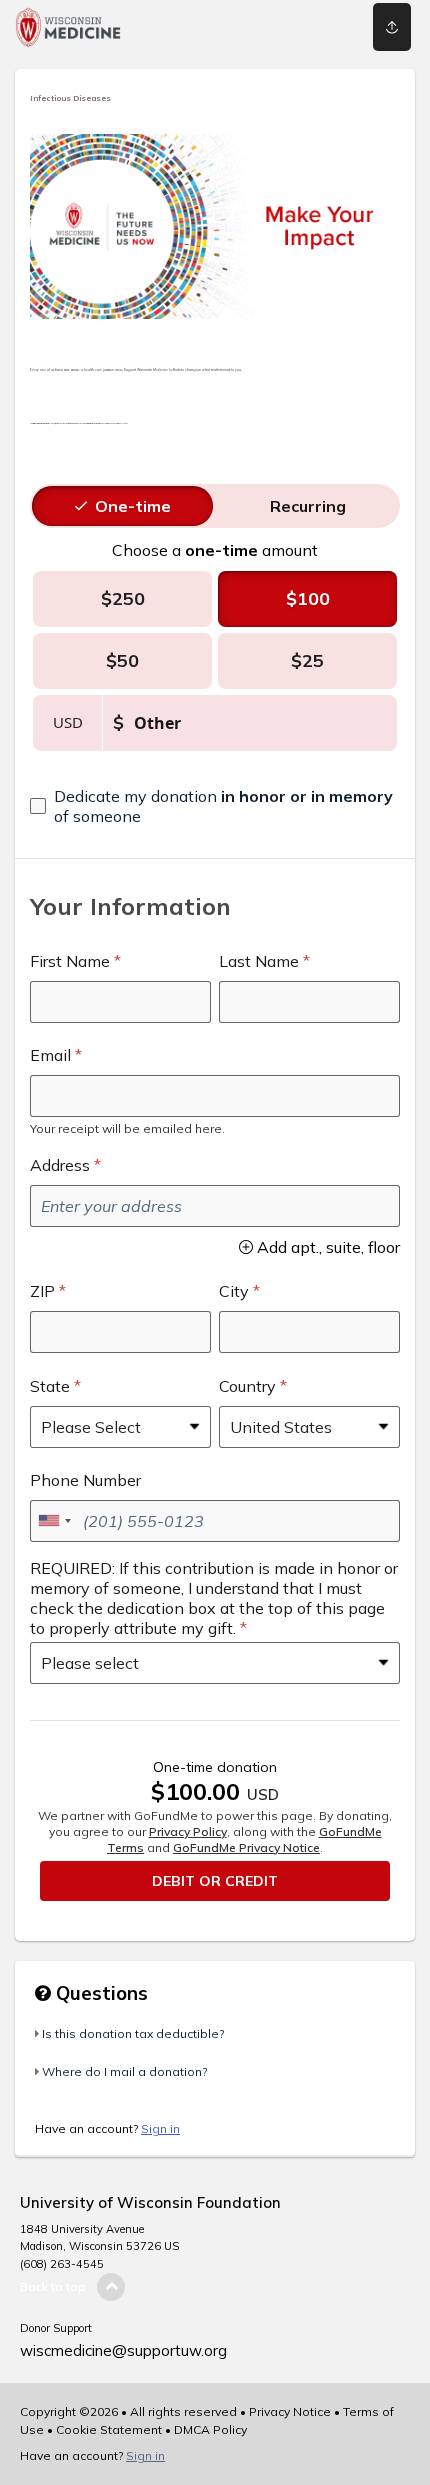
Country (247, 1386)
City (234, 1291)
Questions (99, 1993)
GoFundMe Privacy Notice (246, 1847)
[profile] (313, 27)
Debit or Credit (215, 1881)
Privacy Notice (290, 2411)
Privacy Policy (188, 1831)
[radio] (133, 506)
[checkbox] (215, 806)
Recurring (308, 506)
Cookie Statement (109, 2429)
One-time (133, 506)
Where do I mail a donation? (124, 2071)
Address (60, 1165)
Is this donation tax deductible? (133, 2033)
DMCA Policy (210, 2429)
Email (50, 1055)
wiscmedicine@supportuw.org (123, 2350)
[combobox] (54, 1521)
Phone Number (85, 1480)
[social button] (392, 27)
